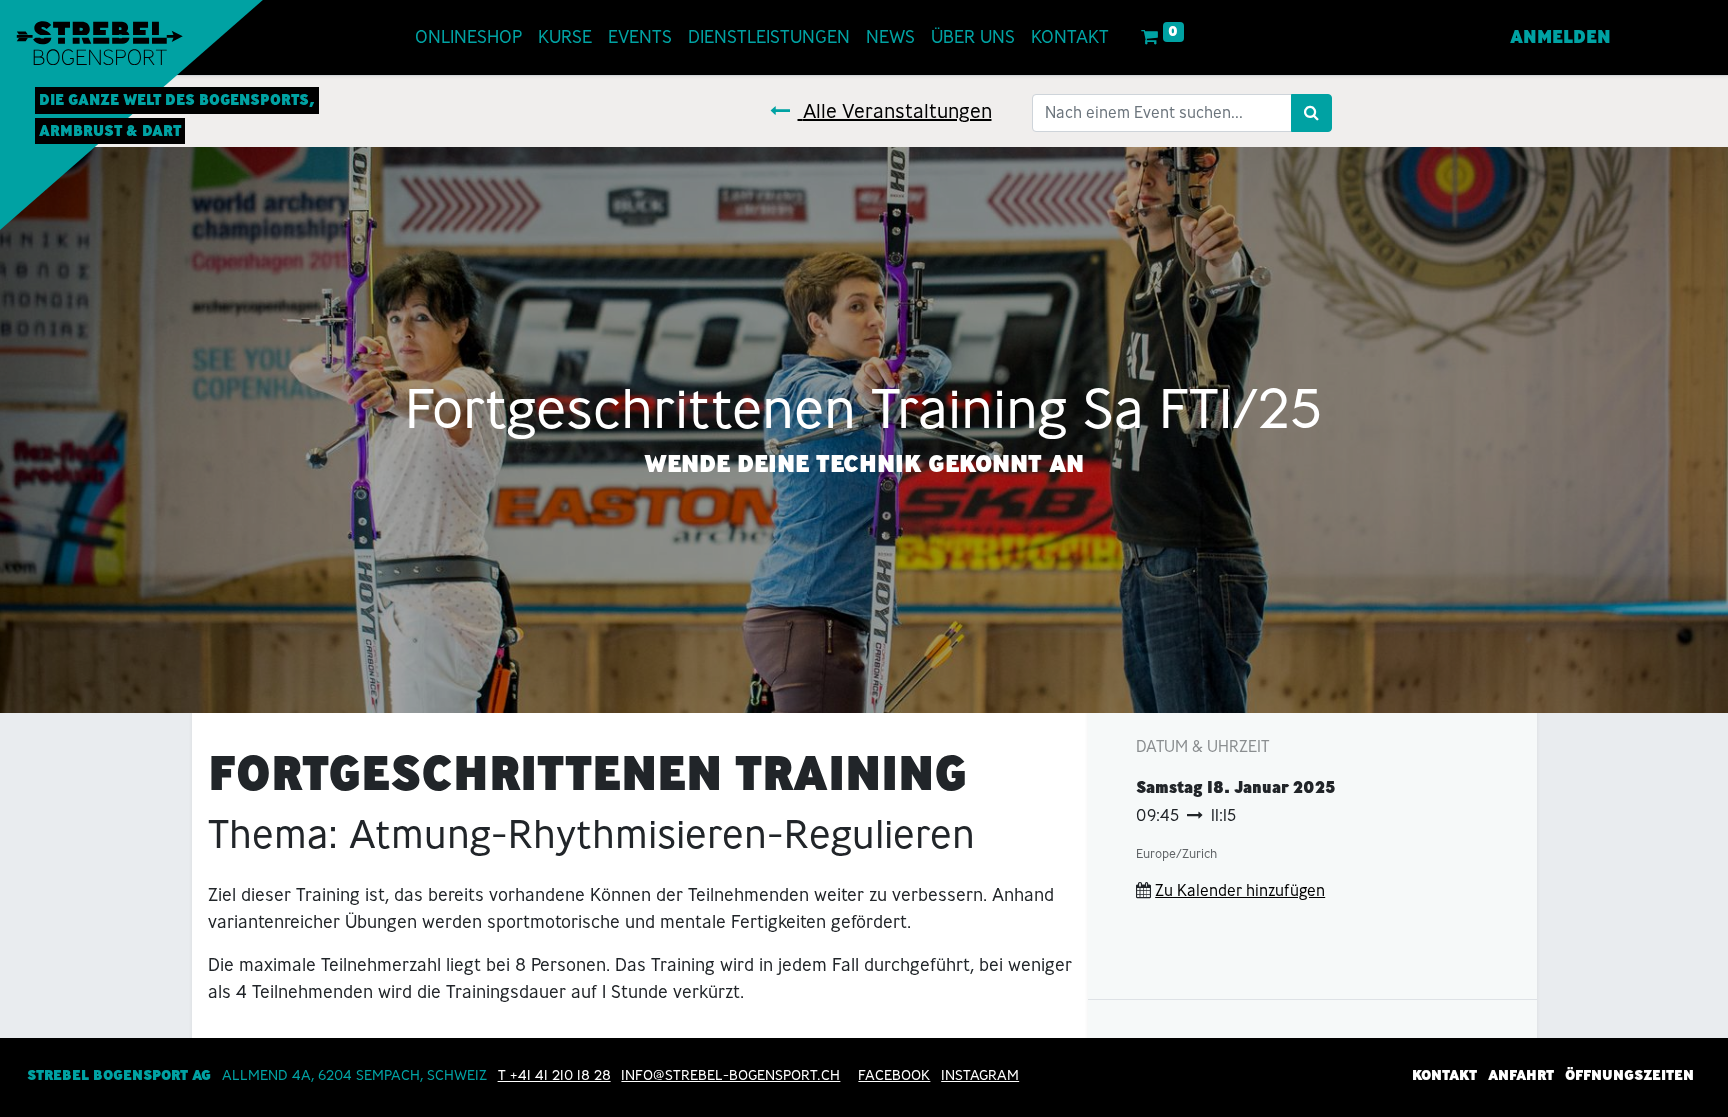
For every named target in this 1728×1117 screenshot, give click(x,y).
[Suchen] (1311, 113)
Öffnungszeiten (1629, 1075)
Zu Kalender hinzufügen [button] (1240, 890)
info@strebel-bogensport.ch (730, 1075)
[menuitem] (468, 37)
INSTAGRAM (980, 1075)
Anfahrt (1521, 1075)
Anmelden (1560, 37)
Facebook (894, 1075)
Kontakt (1444, 1075)
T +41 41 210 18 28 (554, 1075)
